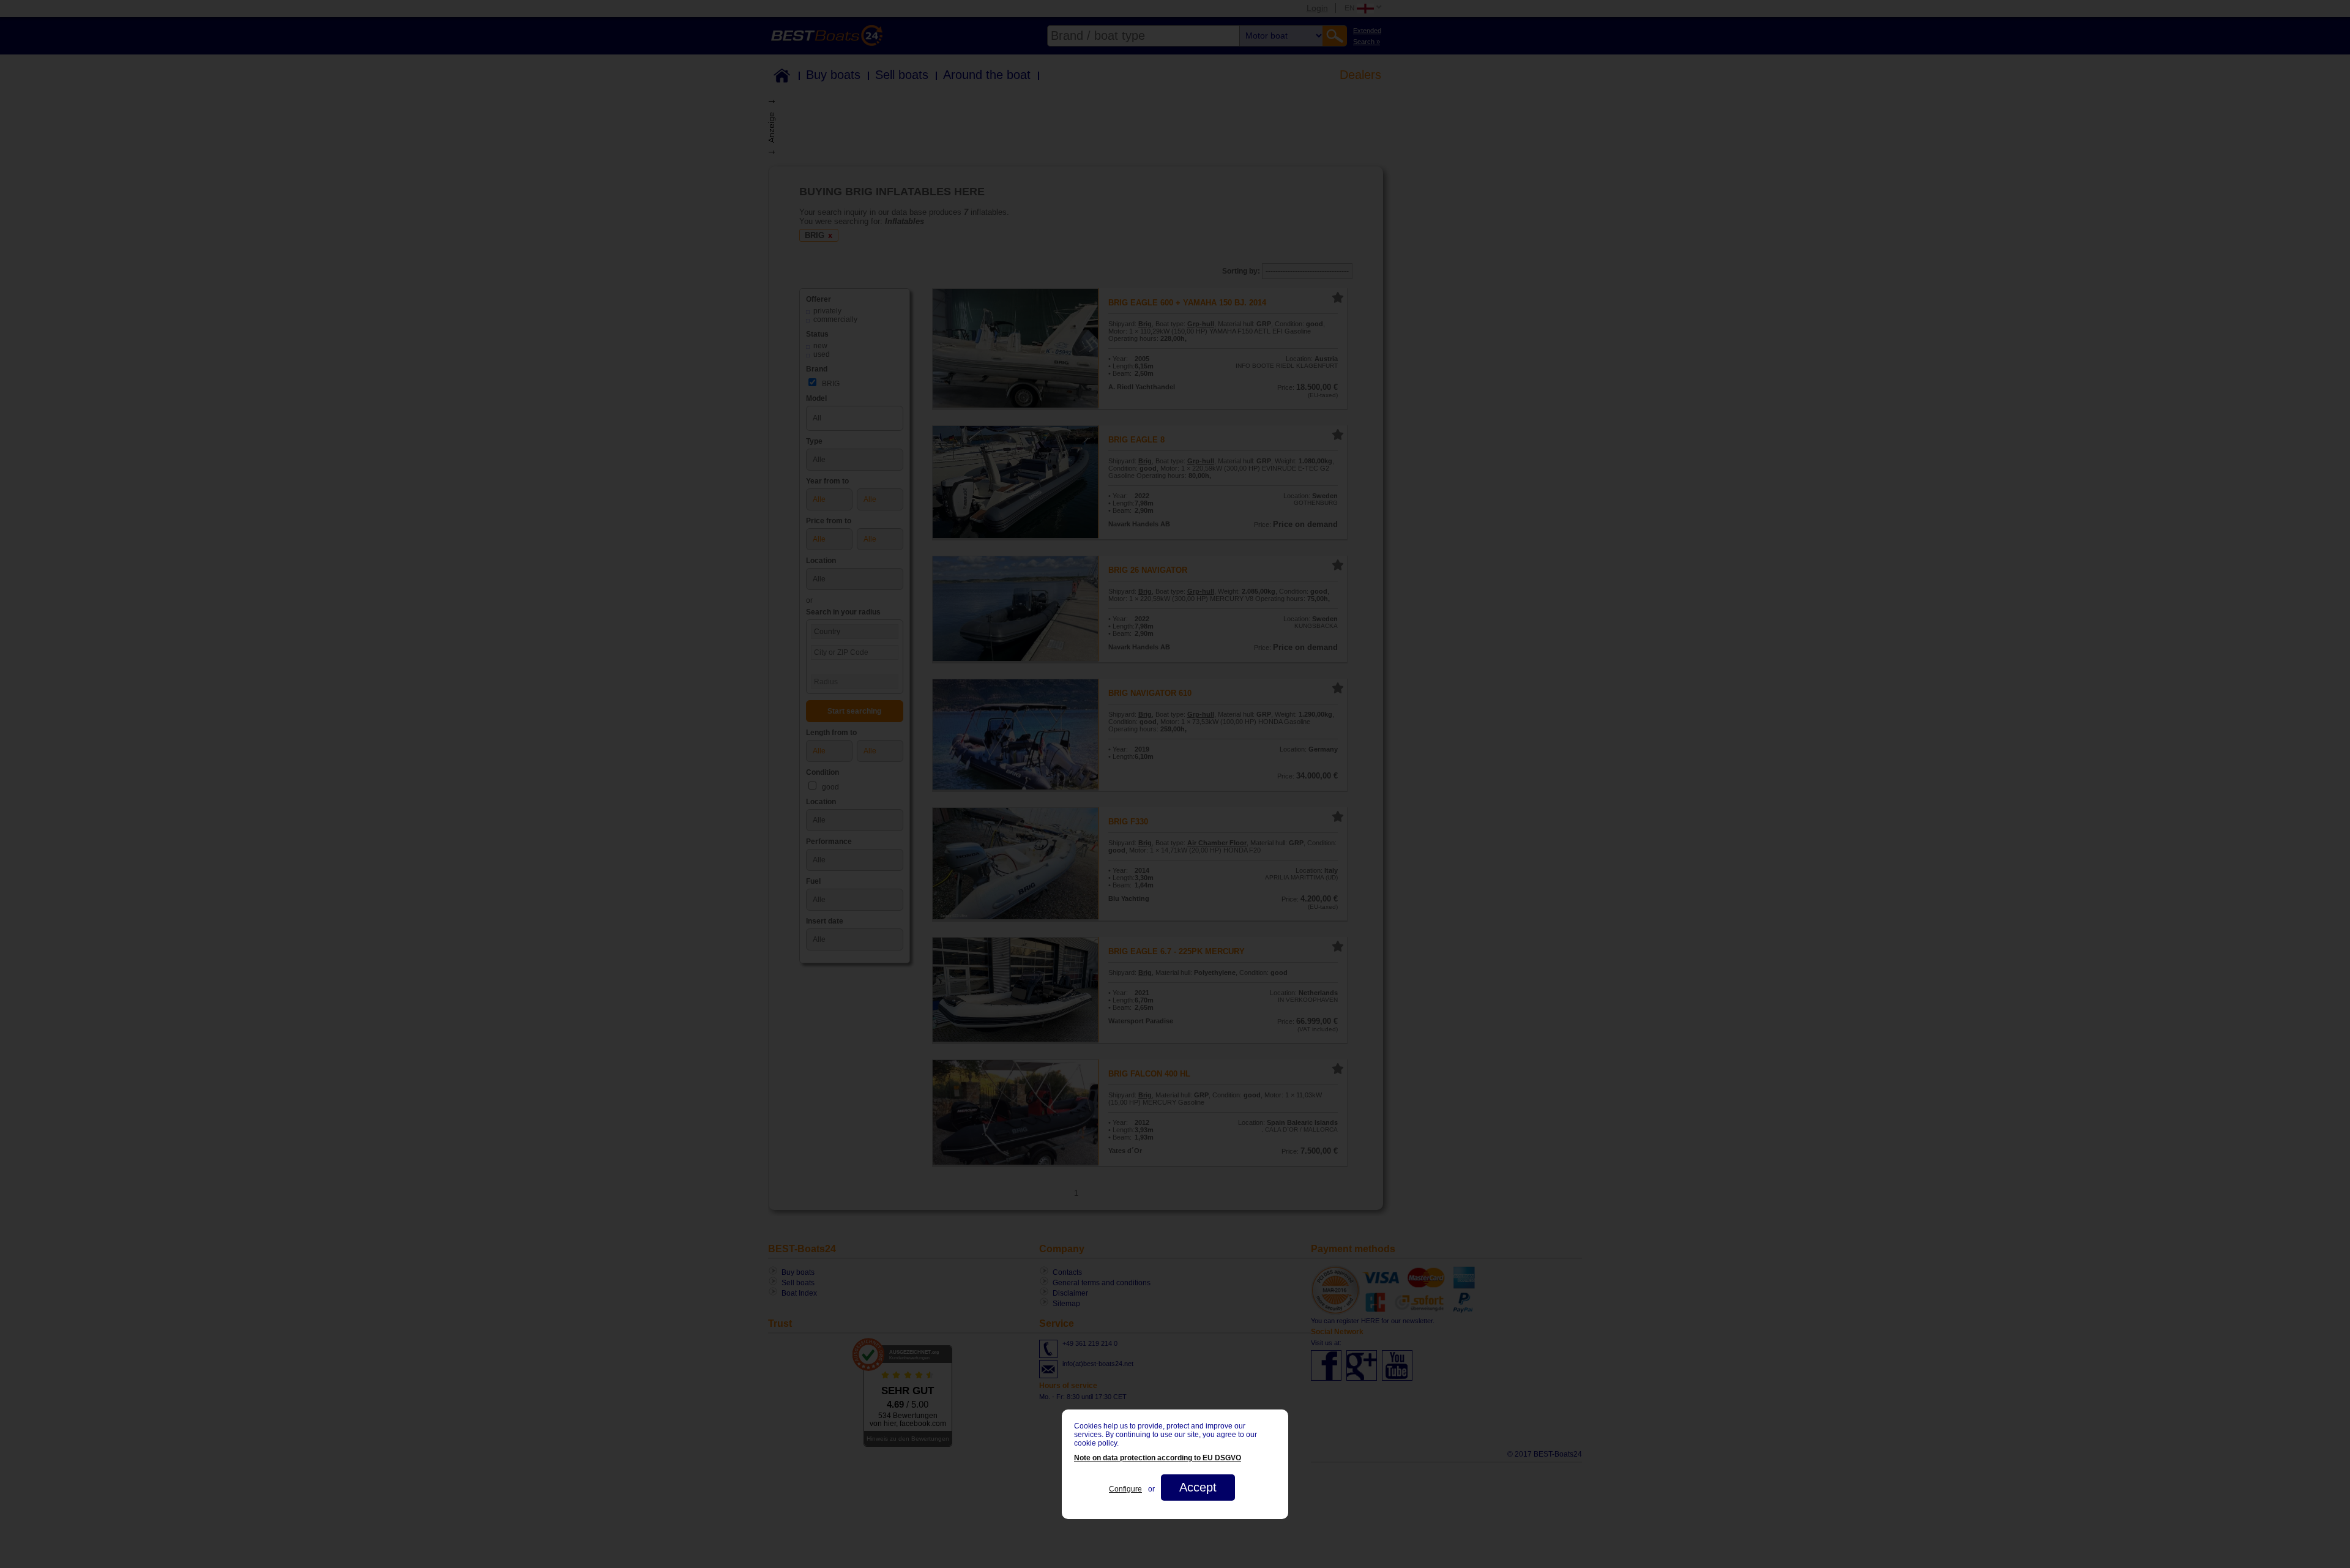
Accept (1198, 1487)
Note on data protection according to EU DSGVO (1158, 1458)
